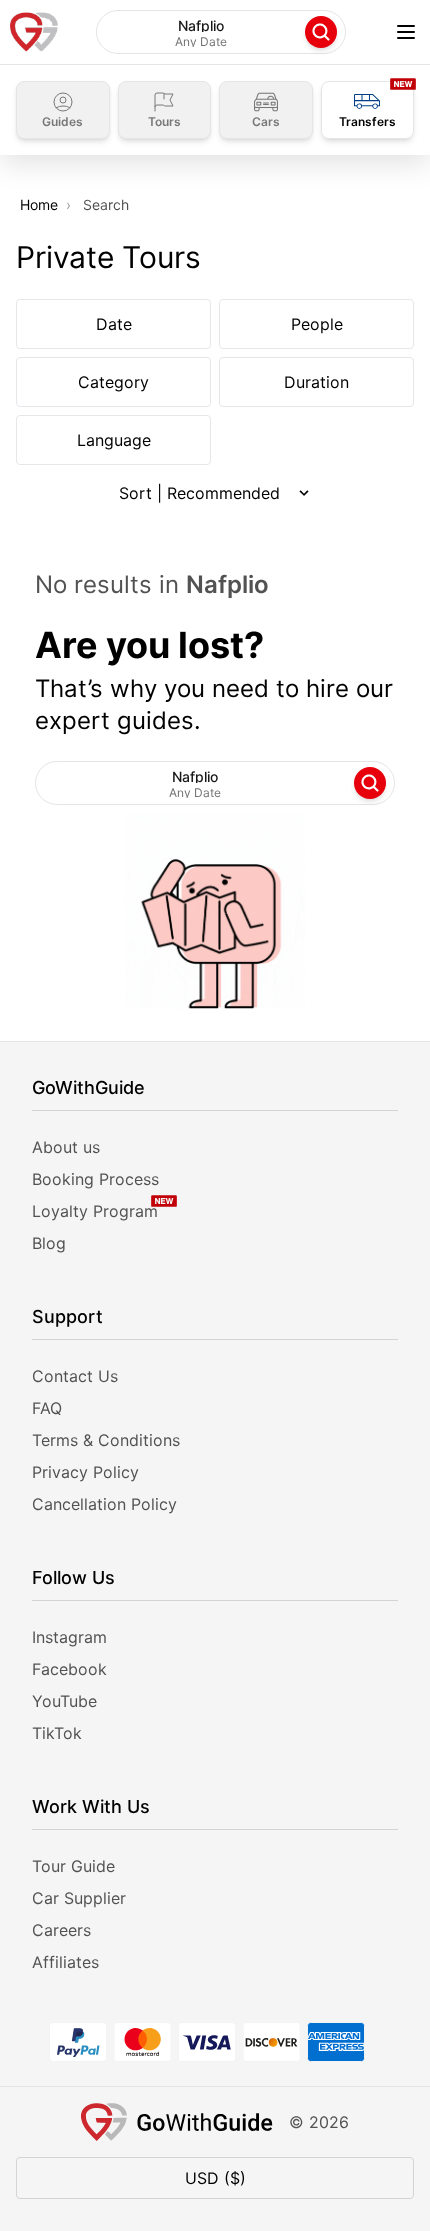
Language (114, 440)
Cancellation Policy (104, 1504)
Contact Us (75, 1376)
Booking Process (95, 1179)
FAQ (47, 1408)
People (317, 324)
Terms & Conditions (106, 1440)
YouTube (64, 1701)
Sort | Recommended (199, 493)
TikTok (57, 1733)
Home (39, 204)
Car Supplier (79, 1898)
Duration (316, 382)
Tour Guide (73, 1866)
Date (114, 324)
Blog (49, 1243)
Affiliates (65, 1962)
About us (66, 1147)
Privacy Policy (85, 1472)
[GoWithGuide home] (34, 32)
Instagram (69, 1637)
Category (113, 382)
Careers (61, 1930)
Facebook (69, 1669)
